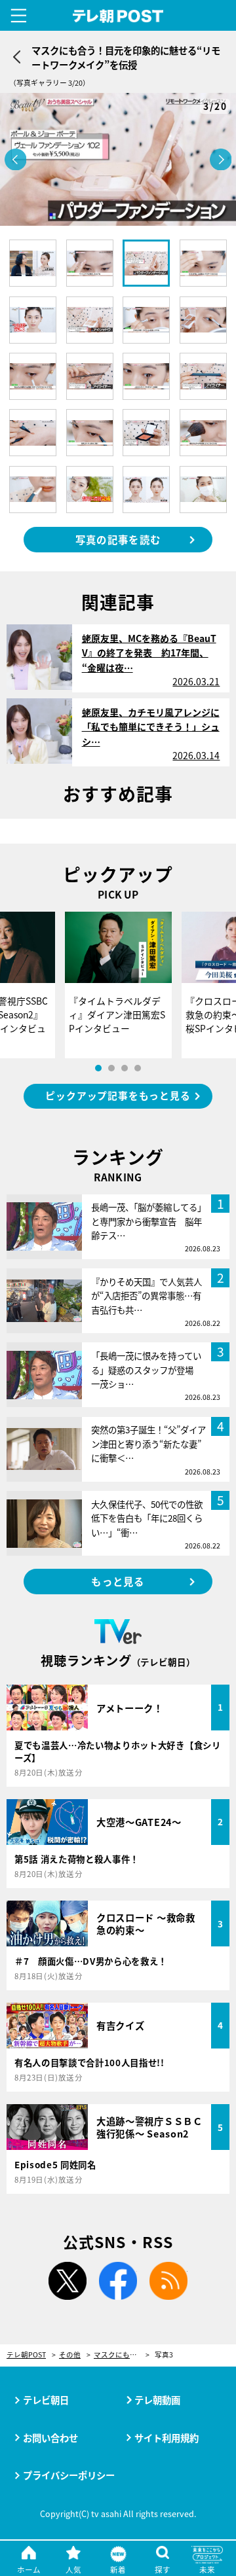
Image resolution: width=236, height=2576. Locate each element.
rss (168, 2281)
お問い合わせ (50, 2438)
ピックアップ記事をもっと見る (118, 1095)
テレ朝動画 (157, 2400)
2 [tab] (111, 1068)
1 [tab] (98, 1068)
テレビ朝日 (46, 2400)
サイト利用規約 (167, 2438)
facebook (118, 2281)
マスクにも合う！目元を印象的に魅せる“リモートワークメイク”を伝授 (122, 2355)
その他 (70, 2355)
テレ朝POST (118, 16)
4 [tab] (138, 1068)
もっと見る (118, 1581)
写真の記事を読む (118, 539)
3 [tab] (125, 1068)
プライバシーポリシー (69, 2475)
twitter (68, 2281)
